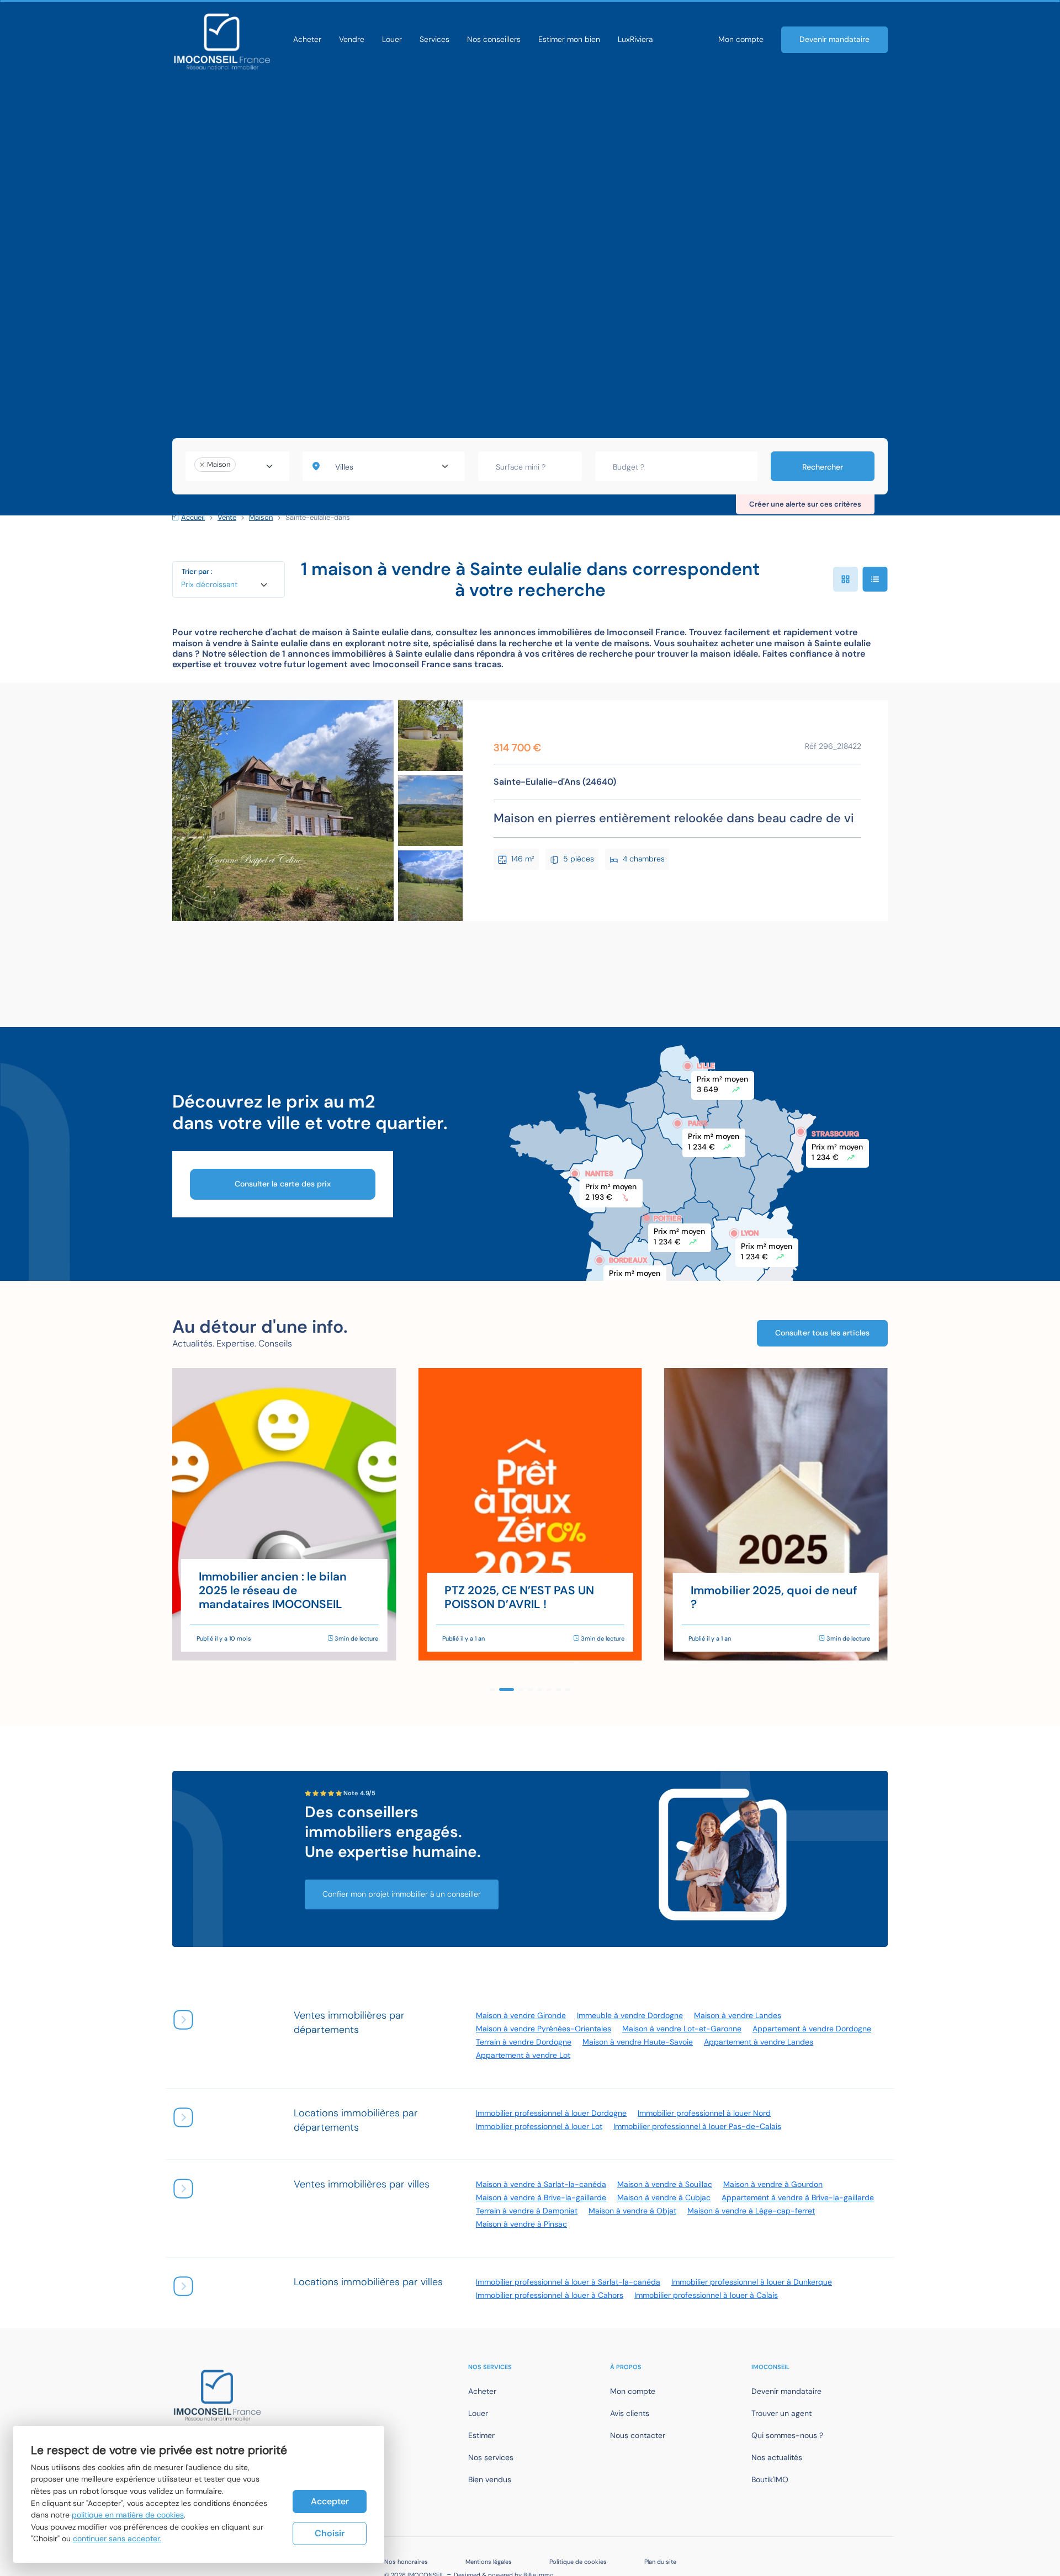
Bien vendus (490, 2479)
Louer (392, 39)
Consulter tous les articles (822, 1333)
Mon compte (741, 39)
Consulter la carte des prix (283, 1184)
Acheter (307, 39)
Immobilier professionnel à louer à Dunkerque (752, 2282)
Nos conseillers (494, 39)
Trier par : (197, 571)
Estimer (481, 2435)
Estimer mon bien (569, 39)
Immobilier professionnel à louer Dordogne (551, 2113)
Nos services (491, 2457)
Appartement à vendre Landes (759, 2042)
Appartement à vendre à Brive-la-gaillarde (798, 2197)
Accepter (330, 2501)
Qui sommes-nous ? (787, 2435)
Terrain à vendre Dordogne (524, 2042)
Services (434, 39)
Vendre (352, 39)
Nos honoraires (406, 2562)
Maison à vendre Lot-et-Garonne (682, 2029)
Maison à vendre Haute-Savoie (638, 2042)
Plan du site (660, 2562)
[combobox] (237, 466)
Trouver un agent (781, 2413)
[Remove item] (202, 465)
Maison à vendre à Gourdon (773, 2184)
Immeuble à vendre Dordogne (630, 2015)
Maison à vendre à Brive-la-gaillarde (541, 2197)
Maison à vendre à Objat (632, 2211)
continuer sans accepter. (117, 2538)
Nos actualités (777, 2457)
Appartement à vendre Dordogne (812, 2029)
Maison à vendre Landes (738, 2015)
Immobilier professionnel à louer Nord (704, 2113)
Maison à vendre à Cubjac (664, 2197)
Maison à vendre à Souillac (665, 2184)
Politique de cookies (578, 2562)
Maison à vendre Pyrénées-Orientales (544, 2029)
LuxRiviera (635, 39)
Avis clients (630, 2413)
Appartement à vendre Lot (523, 2055)
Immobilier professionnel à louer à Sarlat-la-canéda (568, 2282)
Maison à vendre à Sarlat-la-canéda (541, 2184)
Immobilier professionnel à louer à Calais (706, 2295)
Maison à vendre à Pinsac (521, 2224)
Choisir (330, 2533)
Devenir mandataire (834, 39)
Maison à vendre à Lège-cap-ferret (751, 2211)
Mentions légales (489, 2562)
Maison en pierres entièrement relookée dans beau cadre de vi (674, 818)
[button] (492, 1689)
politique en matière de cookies (128, 2515)
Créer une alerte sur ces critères (805, 504)
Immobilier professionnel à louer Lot (539, 2126)
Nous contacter (638, 2435)
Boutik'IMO (770, 2479)
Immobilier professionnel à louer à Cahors (550, 2295)
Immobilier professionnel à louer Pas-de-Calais (697, 2126)
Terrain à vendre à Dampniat (527, 2211)
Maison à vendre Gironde (521, 2015)
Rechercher (823, 467)
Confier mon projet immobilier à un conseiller (402, 1894)
